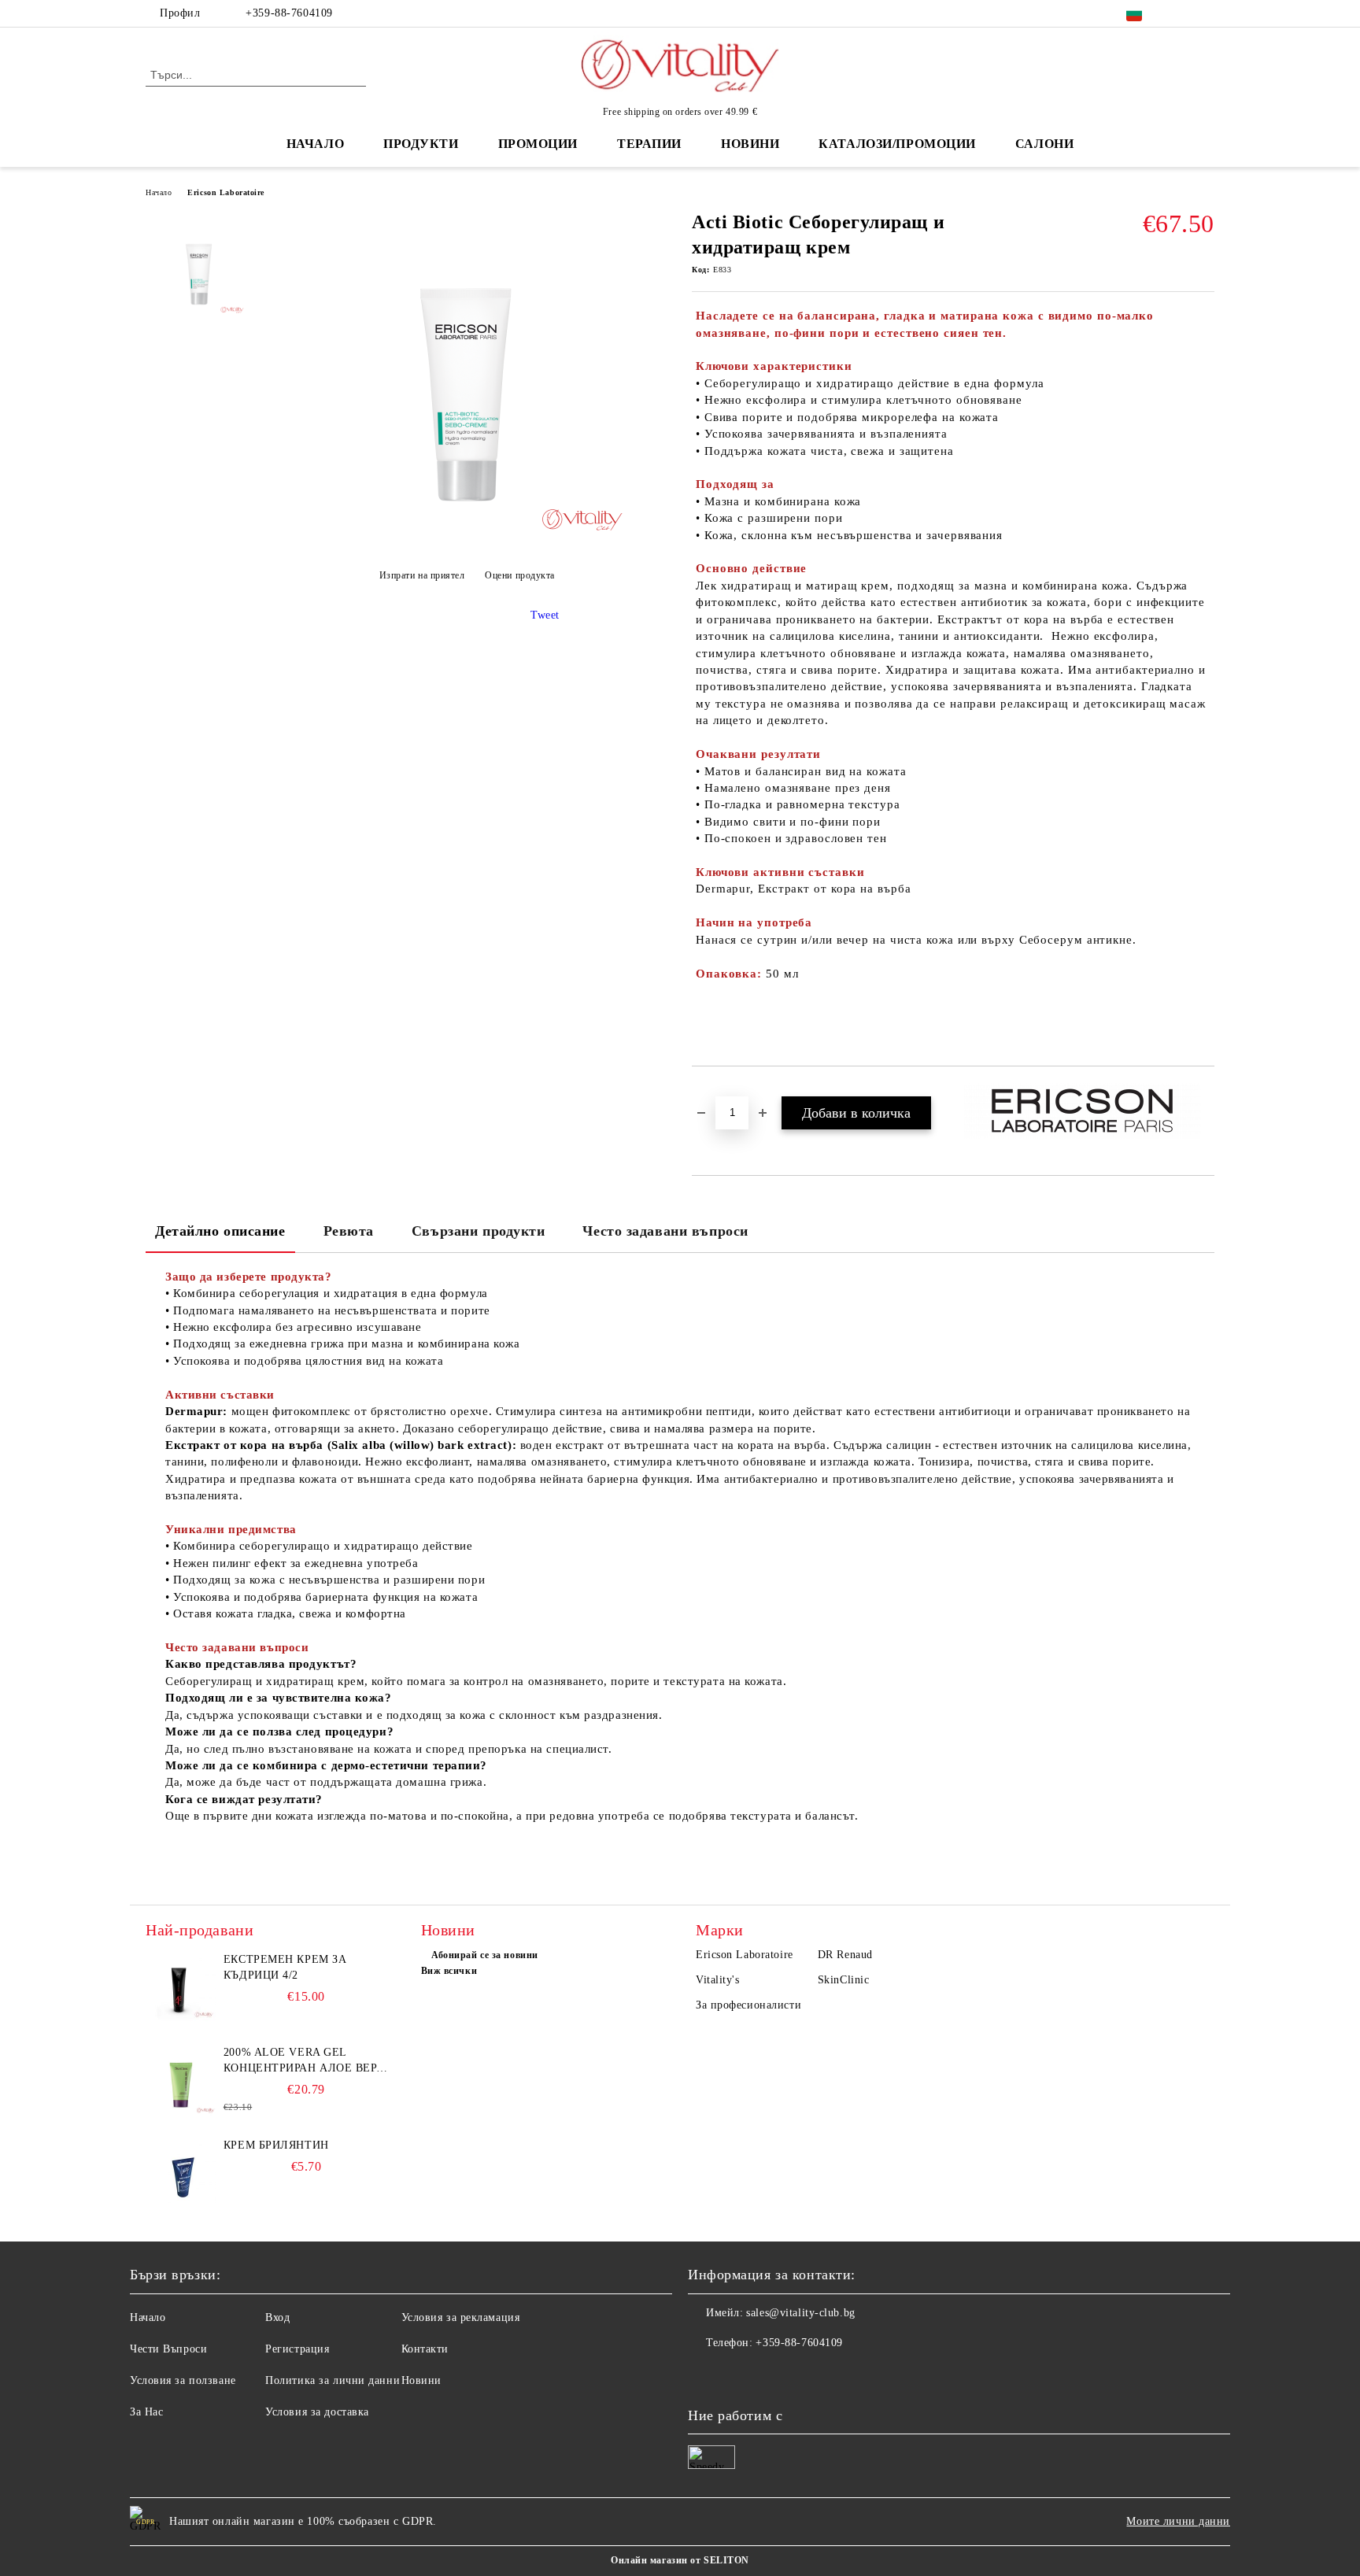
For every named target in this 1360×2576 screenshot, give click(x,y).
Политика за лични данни (333, 2380)
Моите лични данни (1178, 2521)
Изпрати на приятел (422, 575)
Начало (315, 144)
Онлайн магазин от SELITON (680, 2560)
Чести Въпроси (168, 2349)
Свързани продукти (479, 1231)
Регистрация (297, 2349)
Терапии (649, 144)
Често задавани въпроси (665, 1231)
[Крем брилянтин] (181, 2173)
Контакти (425, 2349)
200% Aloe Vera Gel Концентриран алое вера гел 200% (304, 2061)
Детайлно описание (220, 1231)
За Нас (146, 2412)
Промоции (538, 144)
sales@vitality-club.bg (800, 2313)
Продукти (421, 144)
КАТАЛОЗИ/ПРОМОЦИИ (897, 144)
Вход (277, 2317)
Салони (1044, 144)
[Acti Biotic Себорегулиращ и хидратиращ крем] (467, 536)
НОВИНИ (750, 144)
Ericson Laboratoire (226, 192)
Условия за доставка (317, 2412)
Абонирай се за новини (485, 1955)
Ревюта (349, 1231)
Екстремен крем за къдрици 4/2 (285, 1967)
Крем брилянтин (276, 2145)
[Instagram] (1206, 13)
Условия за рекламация (461, 2317)
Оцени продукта (520, 575)
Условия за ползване (183, 2380)
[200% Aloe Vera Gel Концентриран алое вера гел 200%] (181, 2080)
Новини (421, 2380)
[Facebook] (1182, 13)
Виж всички (449, 1971)
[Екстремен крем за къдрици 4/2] (181, 1987)
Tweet (545, 615)
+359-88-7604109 (289, 13)
